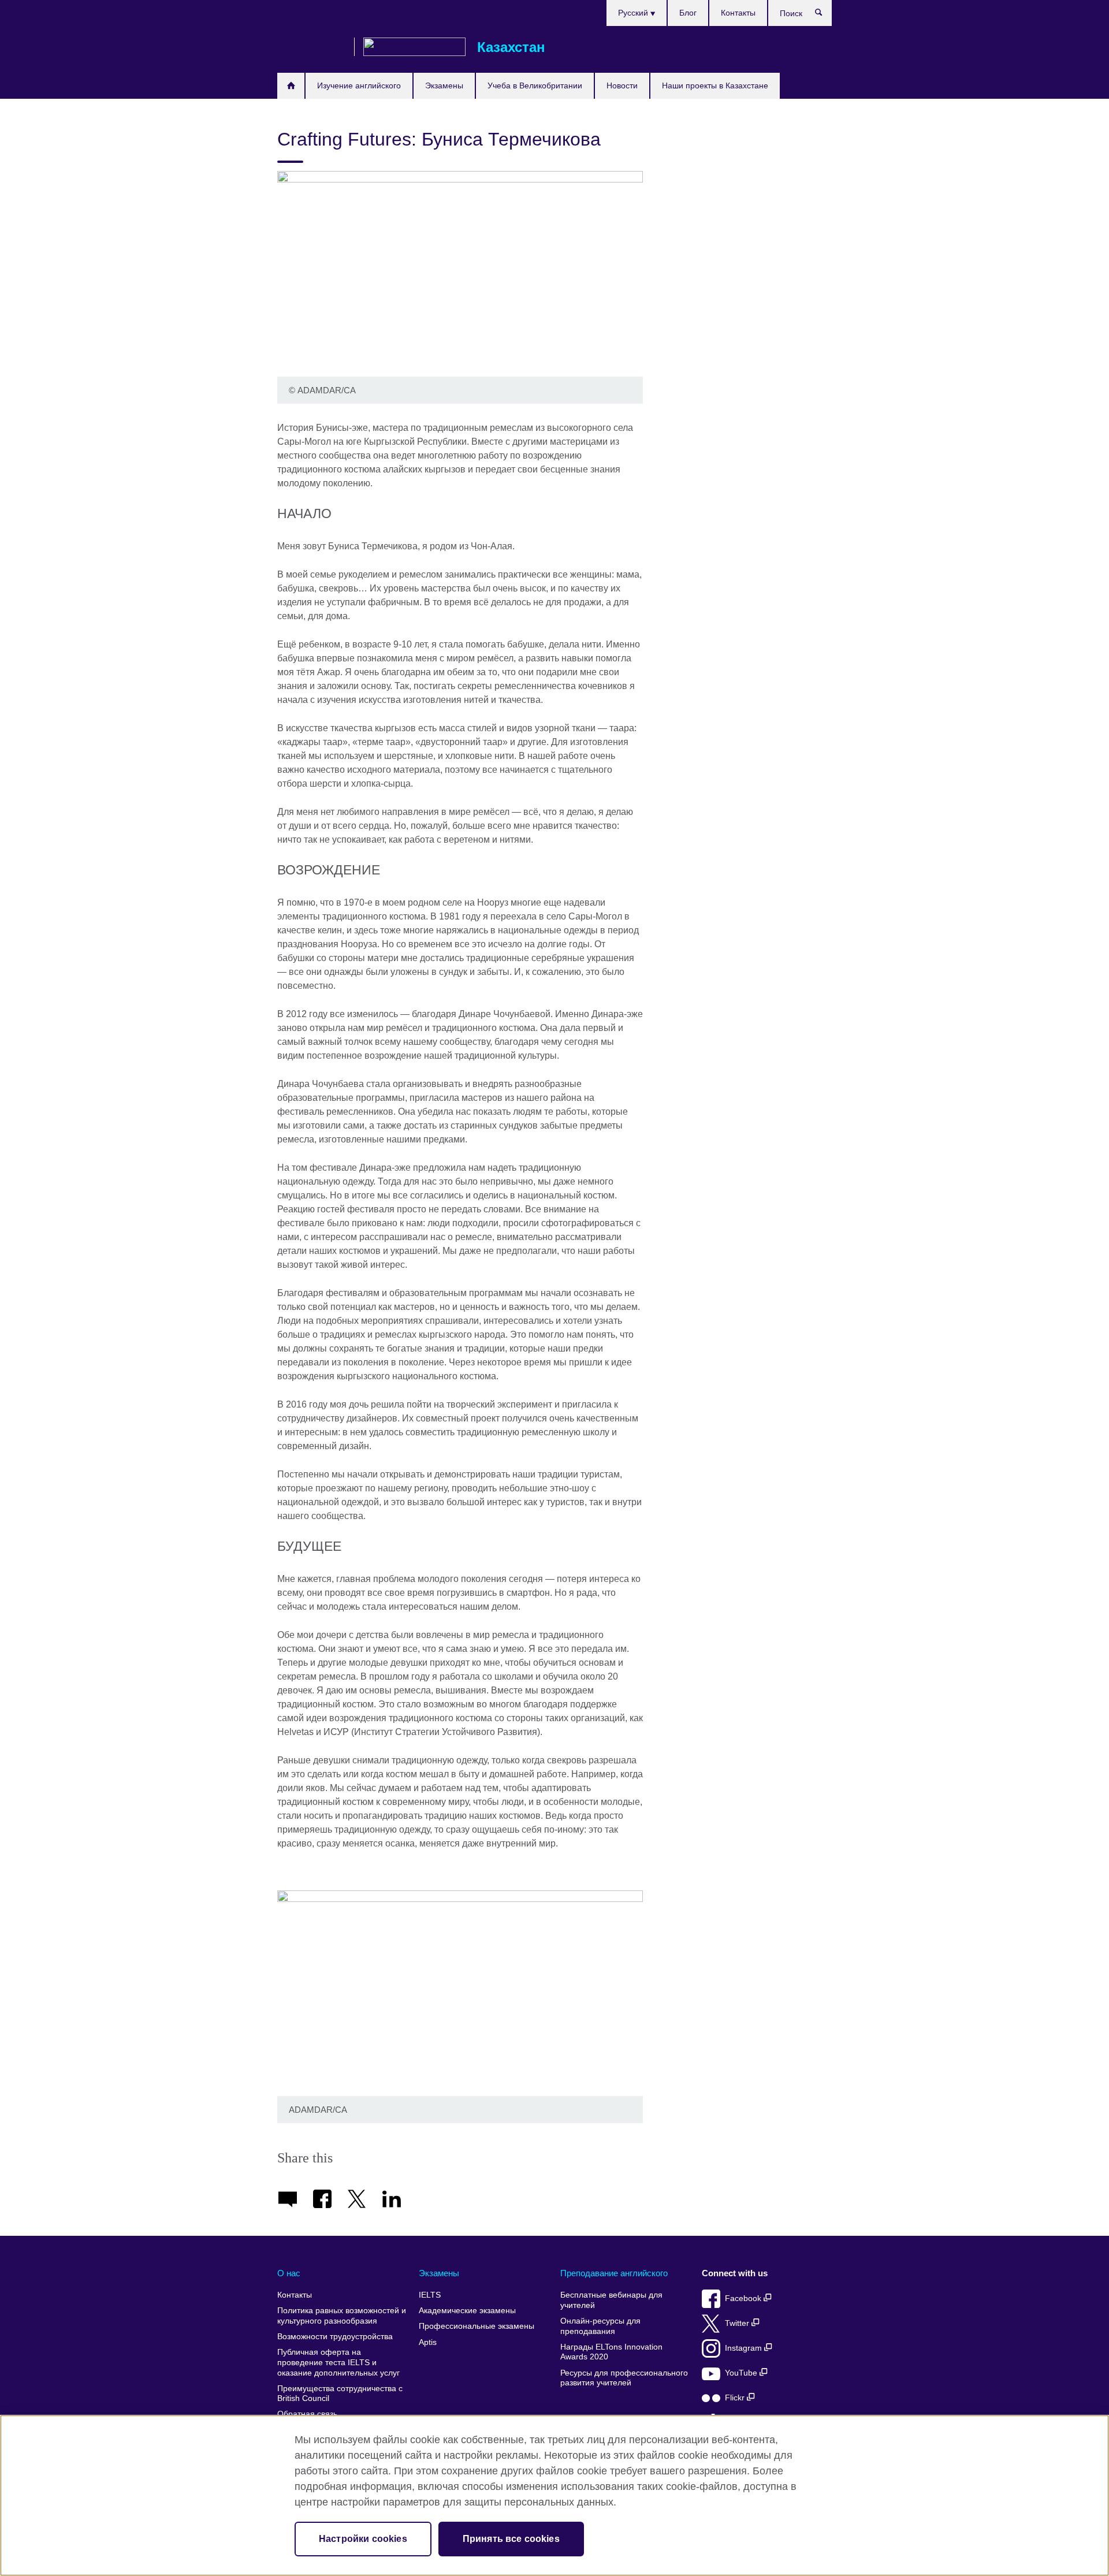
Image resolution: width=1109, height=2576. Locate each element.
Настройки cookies (363, 2539)
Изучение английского (359, 85)
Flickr (736, 2398)
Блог (688, 13)
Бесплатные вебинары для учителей (611, 2300)
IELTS (430, 2295)
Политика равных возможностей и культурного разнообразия (342, 2316)
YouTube (742, 2373)
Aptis (428, 2342)
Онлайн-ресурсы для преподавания (600, 2326)
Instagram (745, 2348)
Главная (291, 86)
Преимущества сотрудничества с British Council (340, 2394)
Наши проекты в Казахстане (715, 85)
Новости (622, 85)
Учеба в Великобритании (535, 85)
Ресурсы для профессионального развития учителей (624, 2378)
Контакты (738, 13)
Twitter (738, 2323)
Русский (634, 13)
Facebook (744, 2298)
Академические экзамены (467, 2311)
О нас (289, 2273)
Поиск (825, 15)
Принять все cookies (511, 2539)
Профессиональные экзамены (477, 2326)
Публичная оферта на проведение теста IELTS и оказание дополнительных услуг (338, 2362)
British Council (311, 47)
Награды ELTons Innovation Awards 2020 (611, 2352)
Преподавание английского (614, 2273)
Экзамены (444, 85)
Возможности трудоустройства (335, 2337)
